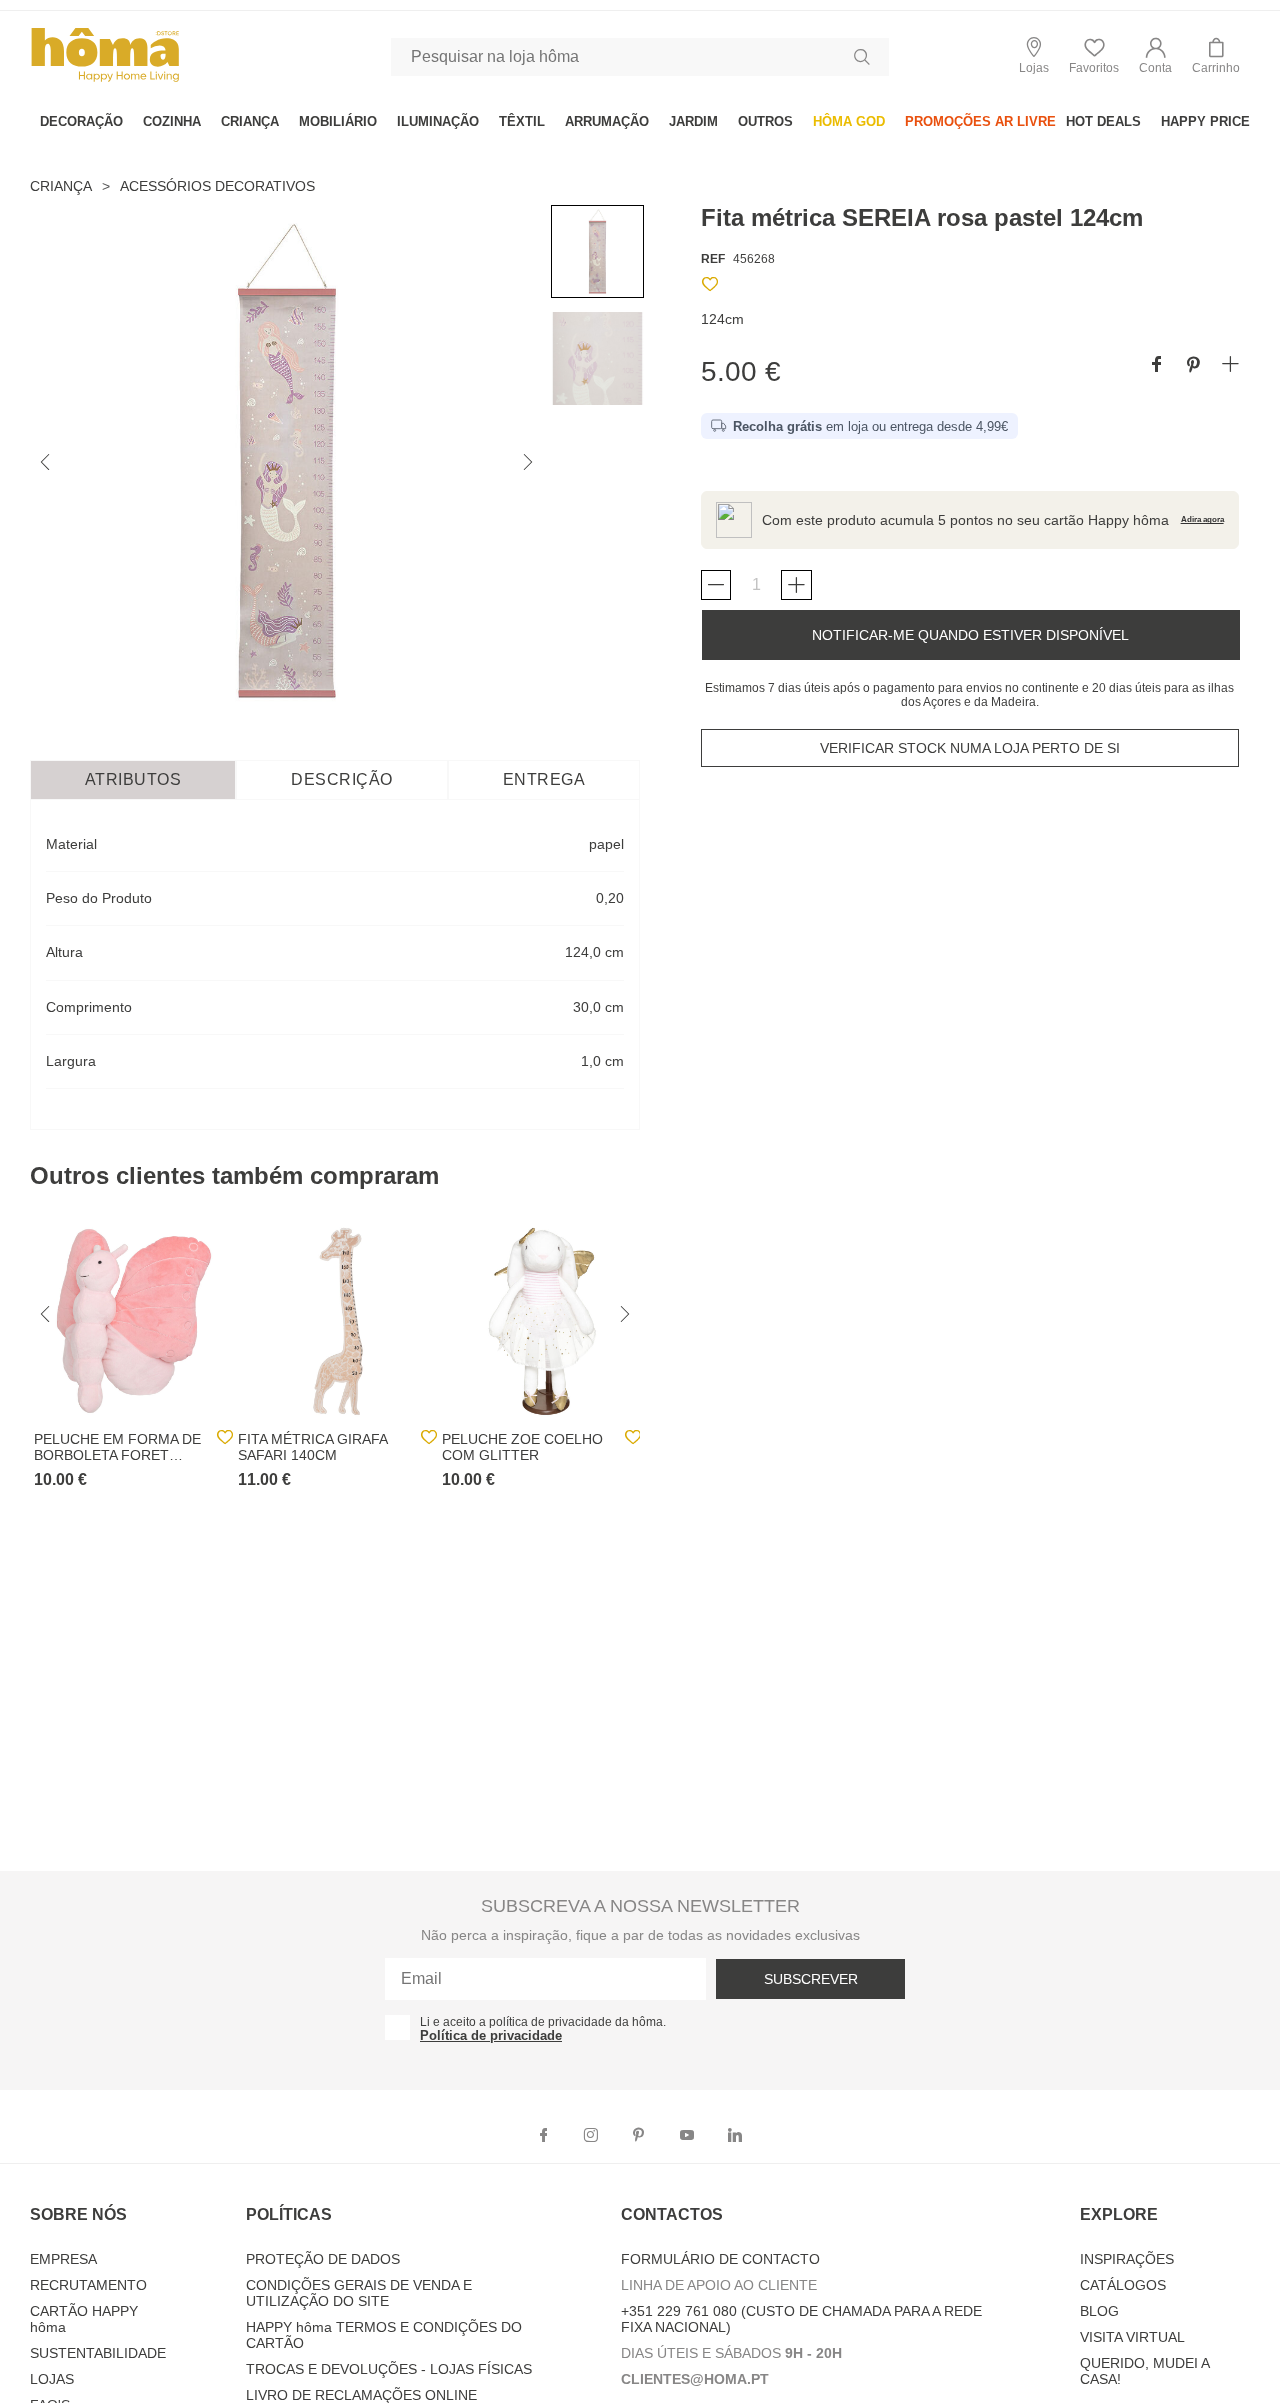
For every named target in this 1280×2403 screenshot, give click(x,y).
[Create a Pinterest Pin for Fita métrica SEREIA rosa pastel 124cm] (1193, 365)
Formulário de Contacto (720, 2259)
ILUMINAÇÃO (438, 121)
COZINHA (172, 121)
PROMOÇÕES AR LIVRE (980, 121)
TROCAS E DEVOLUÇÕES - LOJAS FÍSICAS (389, 2369)
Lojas (52, 2379)
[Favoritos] (710, 287)
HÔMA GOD (849, 121)
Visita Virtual (1132, 2337)
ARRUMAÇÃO (607, 121)
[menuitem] (81, 121)
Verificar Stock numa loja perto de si (970, 748)
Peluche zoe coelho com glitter (522, 1447)
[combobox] (640, 57)
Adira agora (1202, 519)
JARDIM (693, 121)
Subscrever (811, 1979)
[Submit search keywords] (862, 57)
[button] (1155, 56)
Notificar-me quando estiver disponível (970, 635)
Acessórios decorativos (217, 186)
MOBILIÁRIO (338, 121)
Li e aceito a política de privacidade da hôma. (543, 2022)
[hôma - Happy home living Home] (105, 79)
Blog (1099, 2311)
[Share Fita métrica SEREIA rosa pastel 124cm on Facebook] (1156, 365)
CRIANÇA (250, 121)
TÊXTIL (522, 121)
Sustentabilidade (98, 2353)
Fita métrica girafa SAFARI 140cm (312, 1447)
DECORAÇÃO (81, 121)
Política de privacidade (491, 2035)
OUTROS (765, 121)
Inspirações (1127, 2259)
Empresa (63, 2259)
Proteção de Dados (323, 2259)
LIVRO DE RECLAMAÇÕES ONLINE (361, 2395)
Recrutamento (88, 2285)
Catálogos (1123, 2285)
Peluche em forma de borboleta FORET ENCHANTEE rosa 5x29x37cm (117, 1447)
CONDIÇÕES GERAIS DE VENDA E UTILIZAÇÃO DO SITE (359, 2293)
